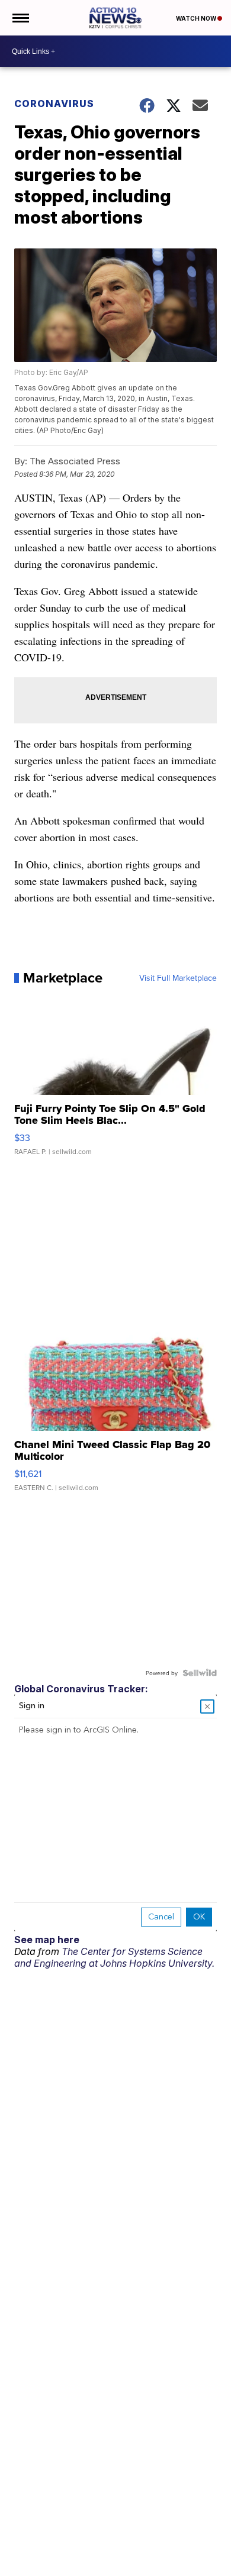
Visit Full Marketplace (178, 978)
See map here (47, 1940)
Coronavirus (54, 104)
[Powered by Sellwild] (200, 1673)
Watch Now (197, 18)
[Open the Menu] (20, 18)
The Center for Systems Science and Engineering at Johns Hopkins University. (114, 1957)
